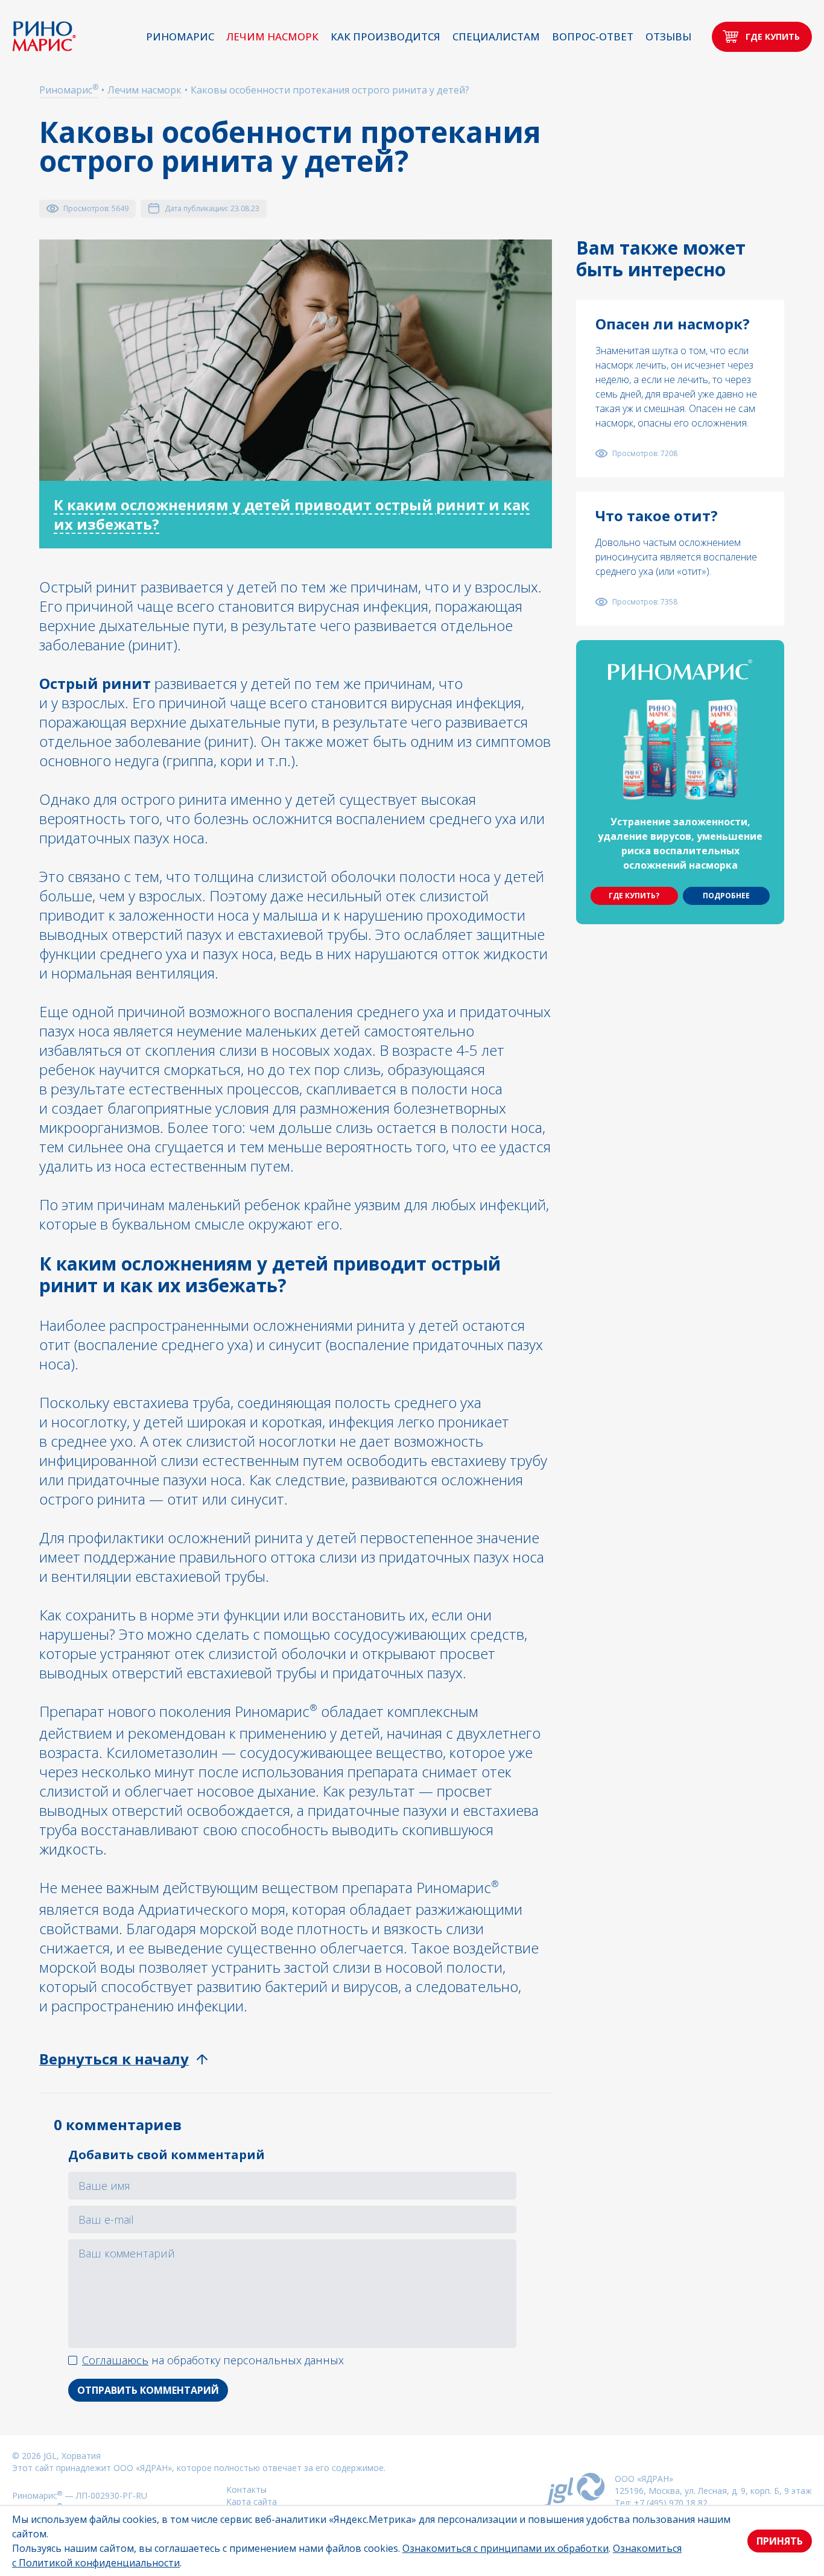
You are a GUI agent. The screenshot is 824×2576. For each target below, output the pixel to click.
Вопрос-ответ (593, 36)
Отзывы (668, 36)
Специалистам (496, 36)
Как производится (385, 36)
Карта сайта (252, 2501)
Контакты (246, 2489)
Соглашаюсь (115, 2360)
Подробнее (726, 896)
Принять (780, 2541)
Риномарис (180, 36)
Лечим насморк (272, 36)
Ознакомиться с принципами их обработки (505, 2548)
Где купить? (634, 896)
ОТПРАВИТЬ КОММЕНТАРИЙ (148, 2390)
